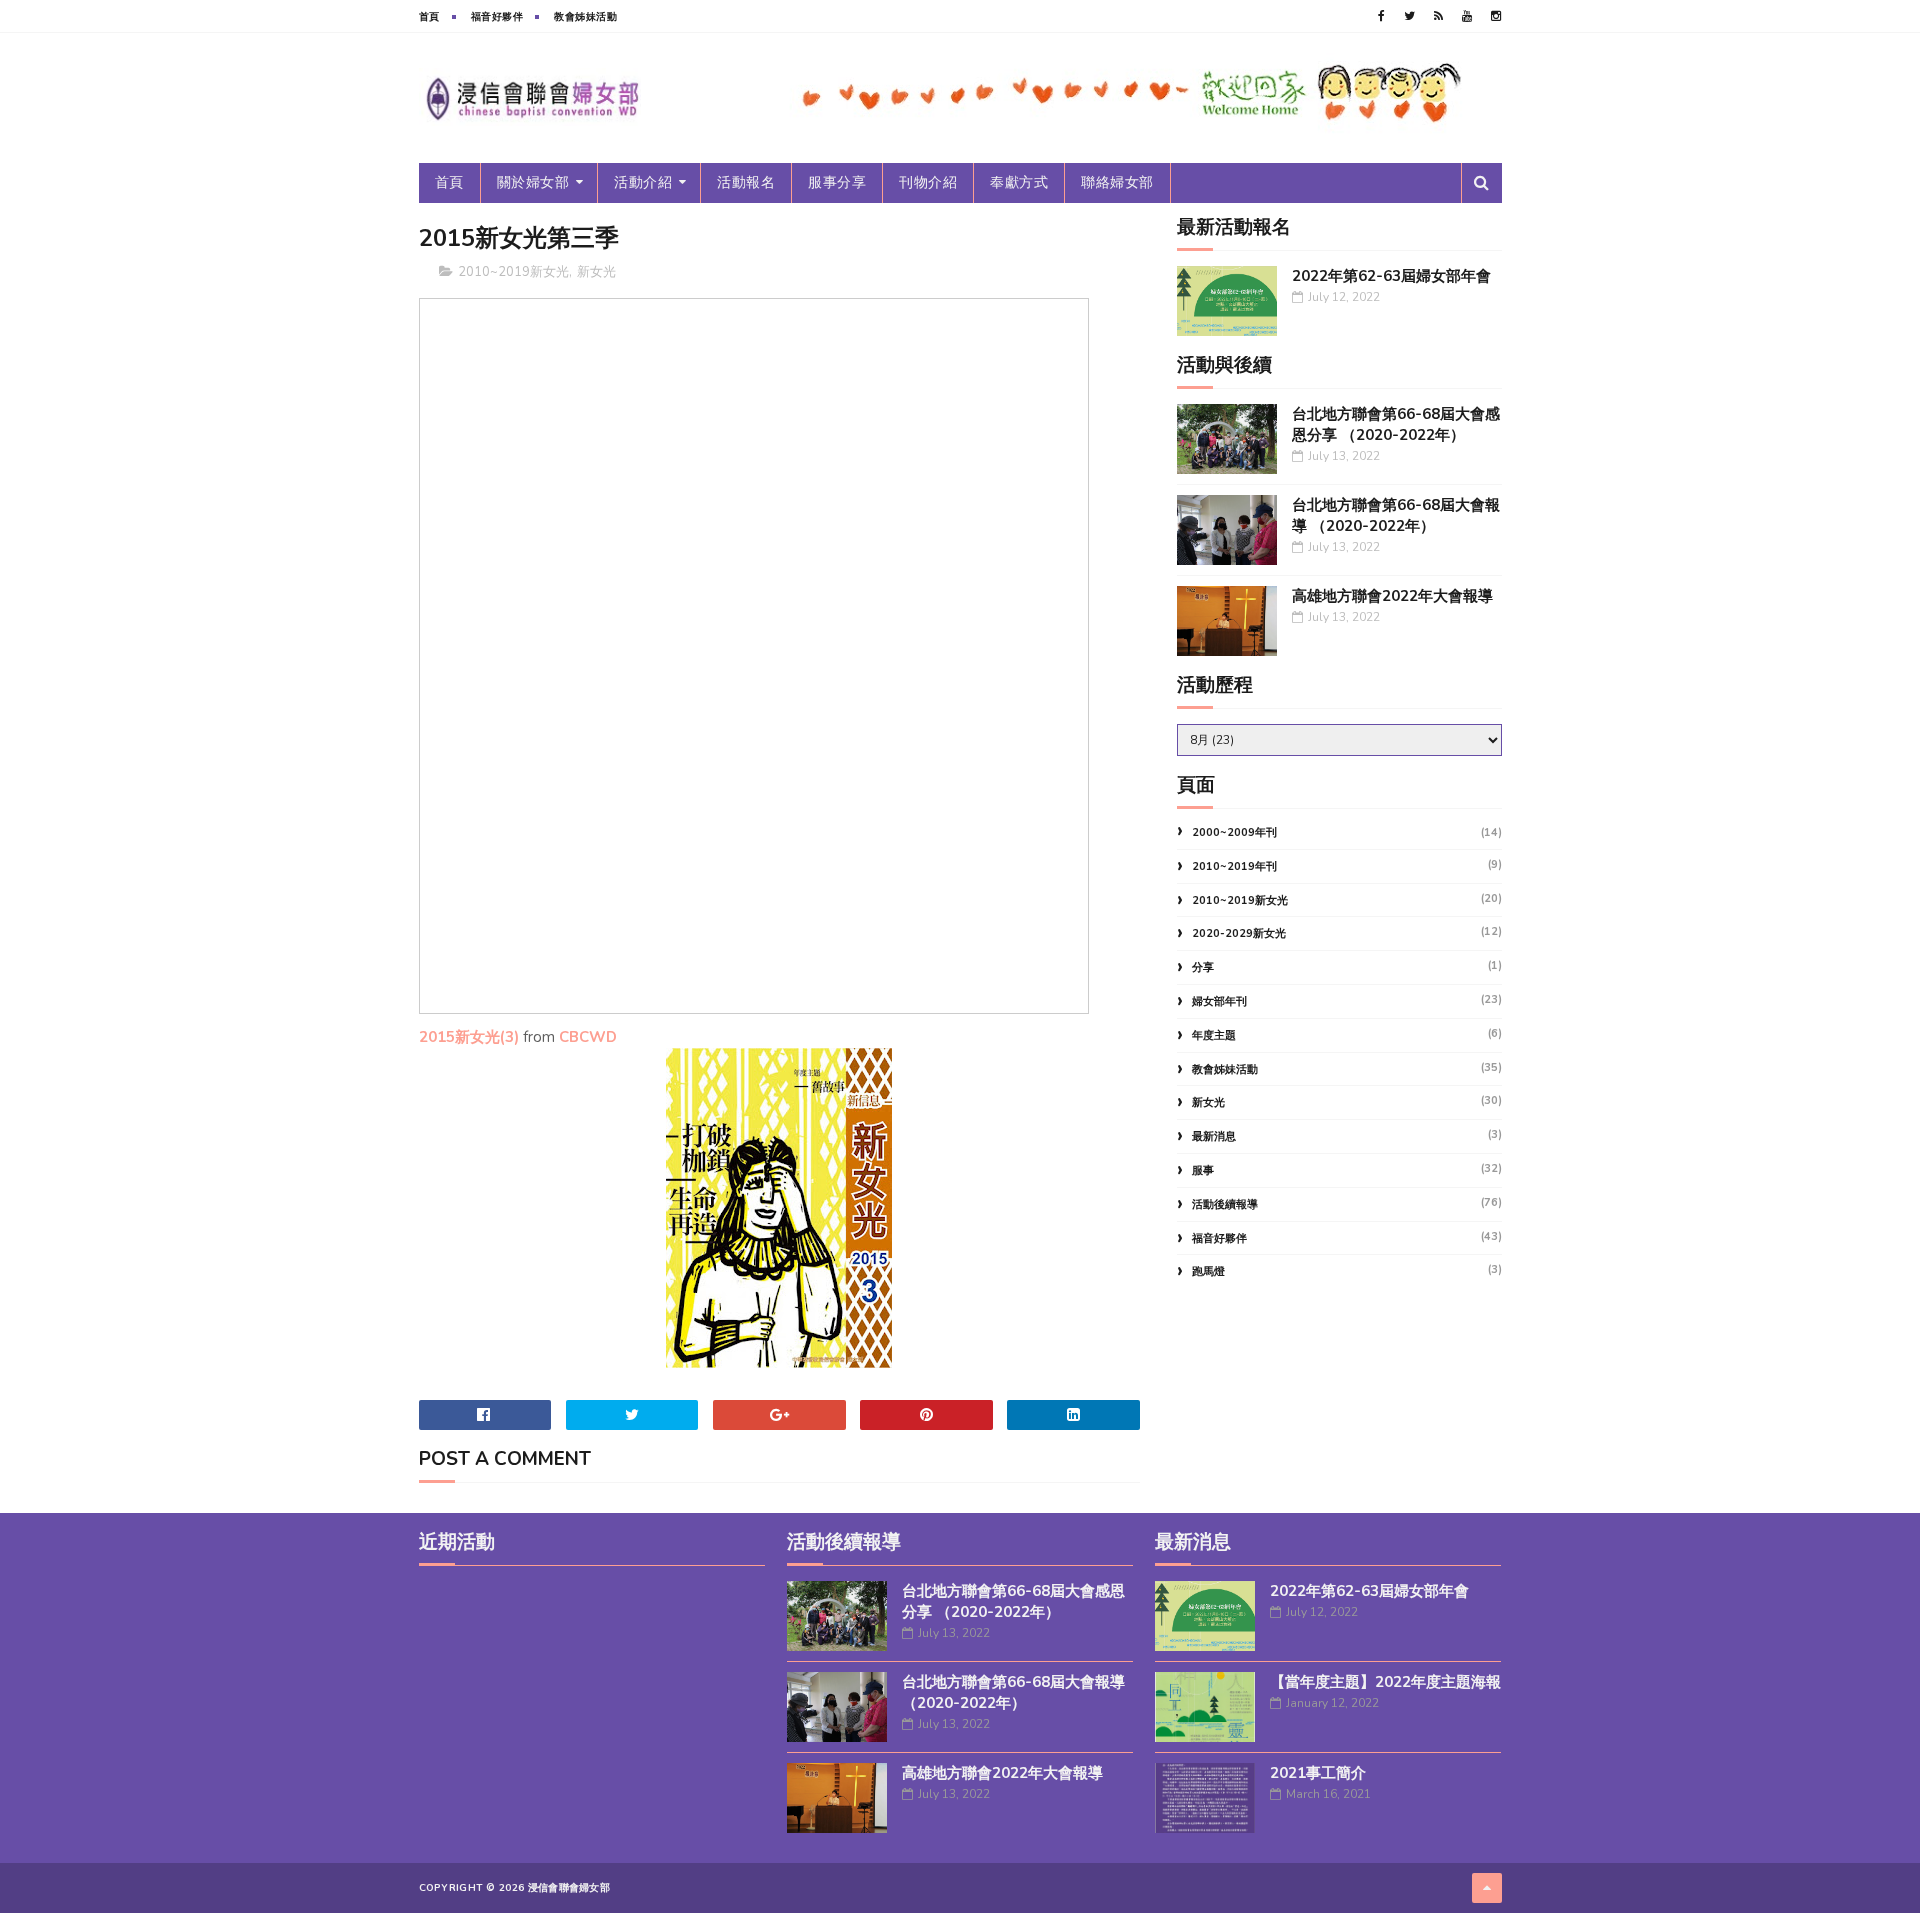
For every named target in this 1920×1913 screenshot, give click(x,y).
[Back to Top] (1487, 1888)
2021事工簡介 (1318, 1773)
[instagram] (1496, 16)
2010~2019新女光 (513, 272)
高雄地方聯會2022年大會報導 (1392, 596)
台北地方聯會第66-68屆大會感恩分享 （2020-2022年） (1396, 424)
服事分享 (837, 182)
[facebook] (1381, 16)
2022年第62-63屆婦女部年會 (1391, 276)
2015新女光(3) (469, 1037)
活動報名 (746, 182)
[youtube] (1467, 16)
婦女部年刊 (1219, 1001)
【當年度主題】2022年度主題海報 (1385, 1682)
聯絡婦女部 (1117, 182)
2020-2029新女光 (1239, 933)
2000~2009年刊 (1234, 832)
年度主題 (1214, 1035)
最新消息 (1214, 1136)
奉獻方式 (1019, 182)
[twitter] (1409, 16)
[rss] (1438, 16)
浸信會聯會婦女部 (569, 1888)
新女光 (596, 272)
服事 (1203, 1170)
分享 (1203, 967)
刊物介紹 (928, 182)
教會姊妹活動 (585, 17)
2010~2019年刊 (1234, 866)
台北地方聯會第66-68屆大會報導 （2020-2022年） (1396, 515)
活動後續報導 (1225, 1204)
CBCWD (588, 1037)
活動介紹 (643, 182)
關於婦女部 (533, 182)
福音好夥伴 (497, 17)
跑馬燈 (1208, 1271)
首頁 (429, 17)
